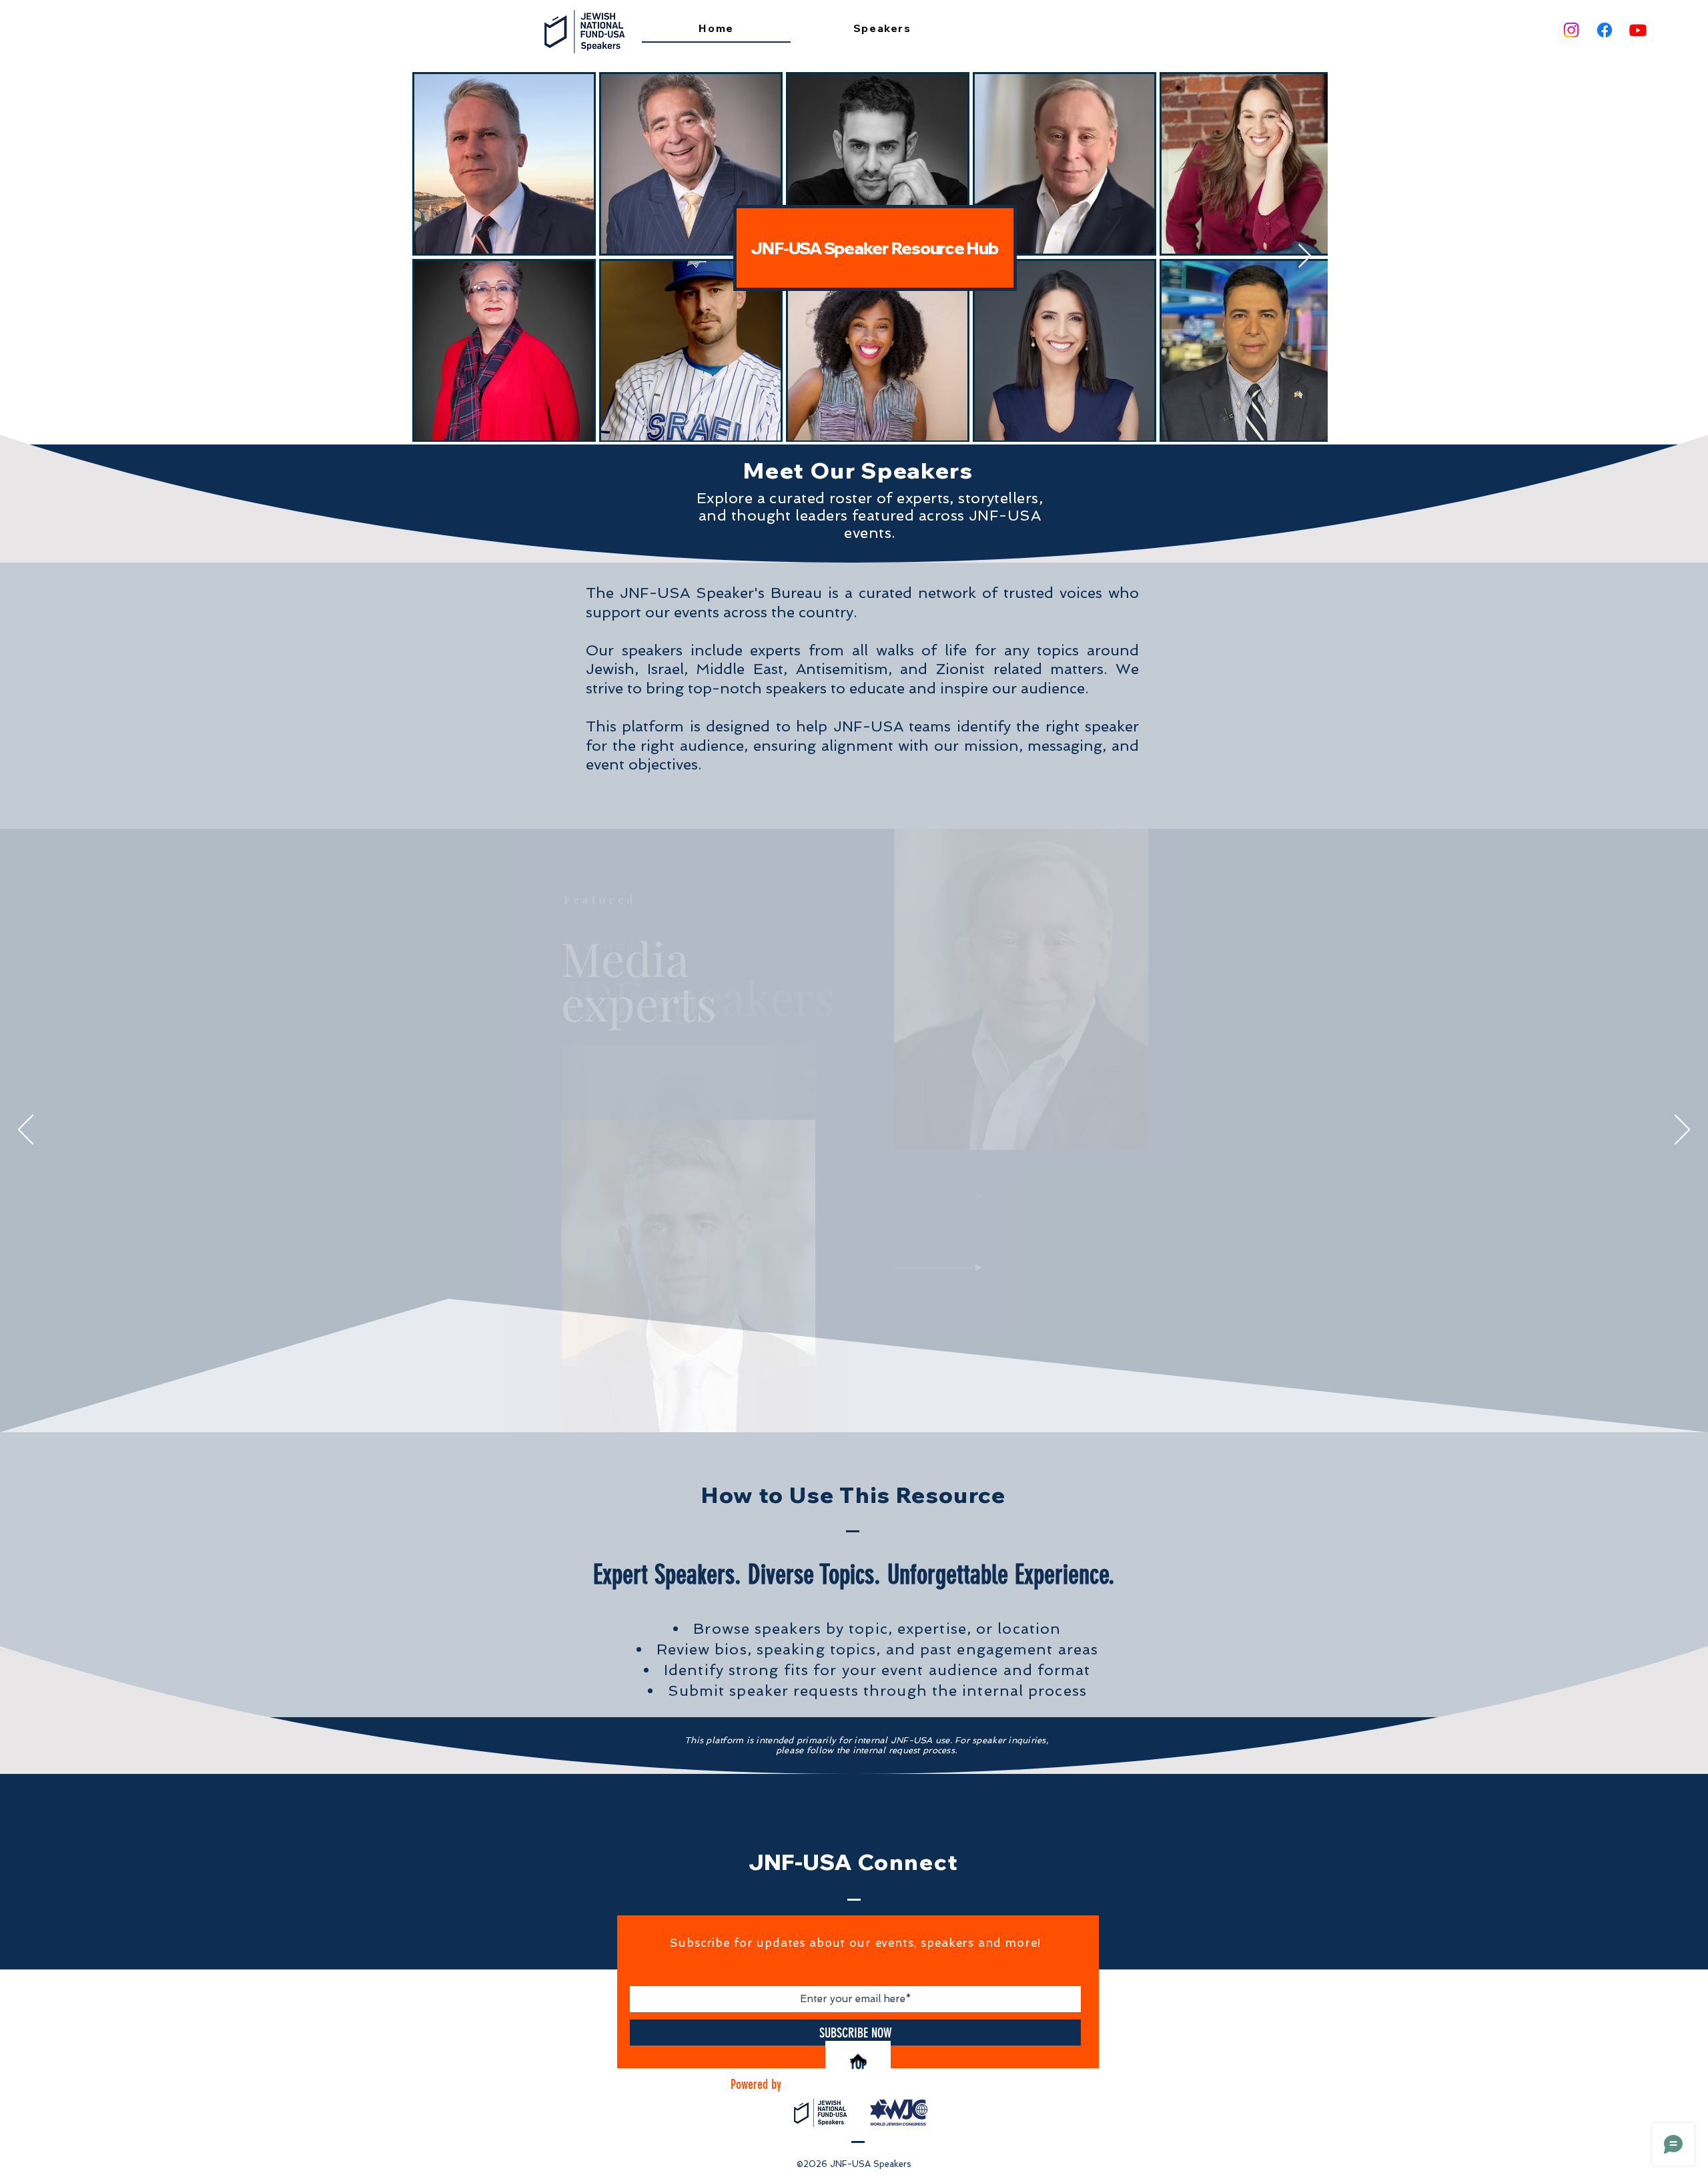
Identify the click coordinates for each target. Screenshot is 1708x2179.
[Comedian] (874, 1400)
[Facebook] (1605, 30)
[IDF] (844, 1400)
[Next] (1682, 1131)
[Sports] (883, 1400)
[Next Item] (1305, 257)
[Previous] (26, 1131)
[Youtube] (1638, 30)
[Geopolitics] (825, 1400)
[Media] (854, 1400)
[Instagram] (1571, 30)
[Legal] (865, 1400)
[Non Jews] (835, 1400)
